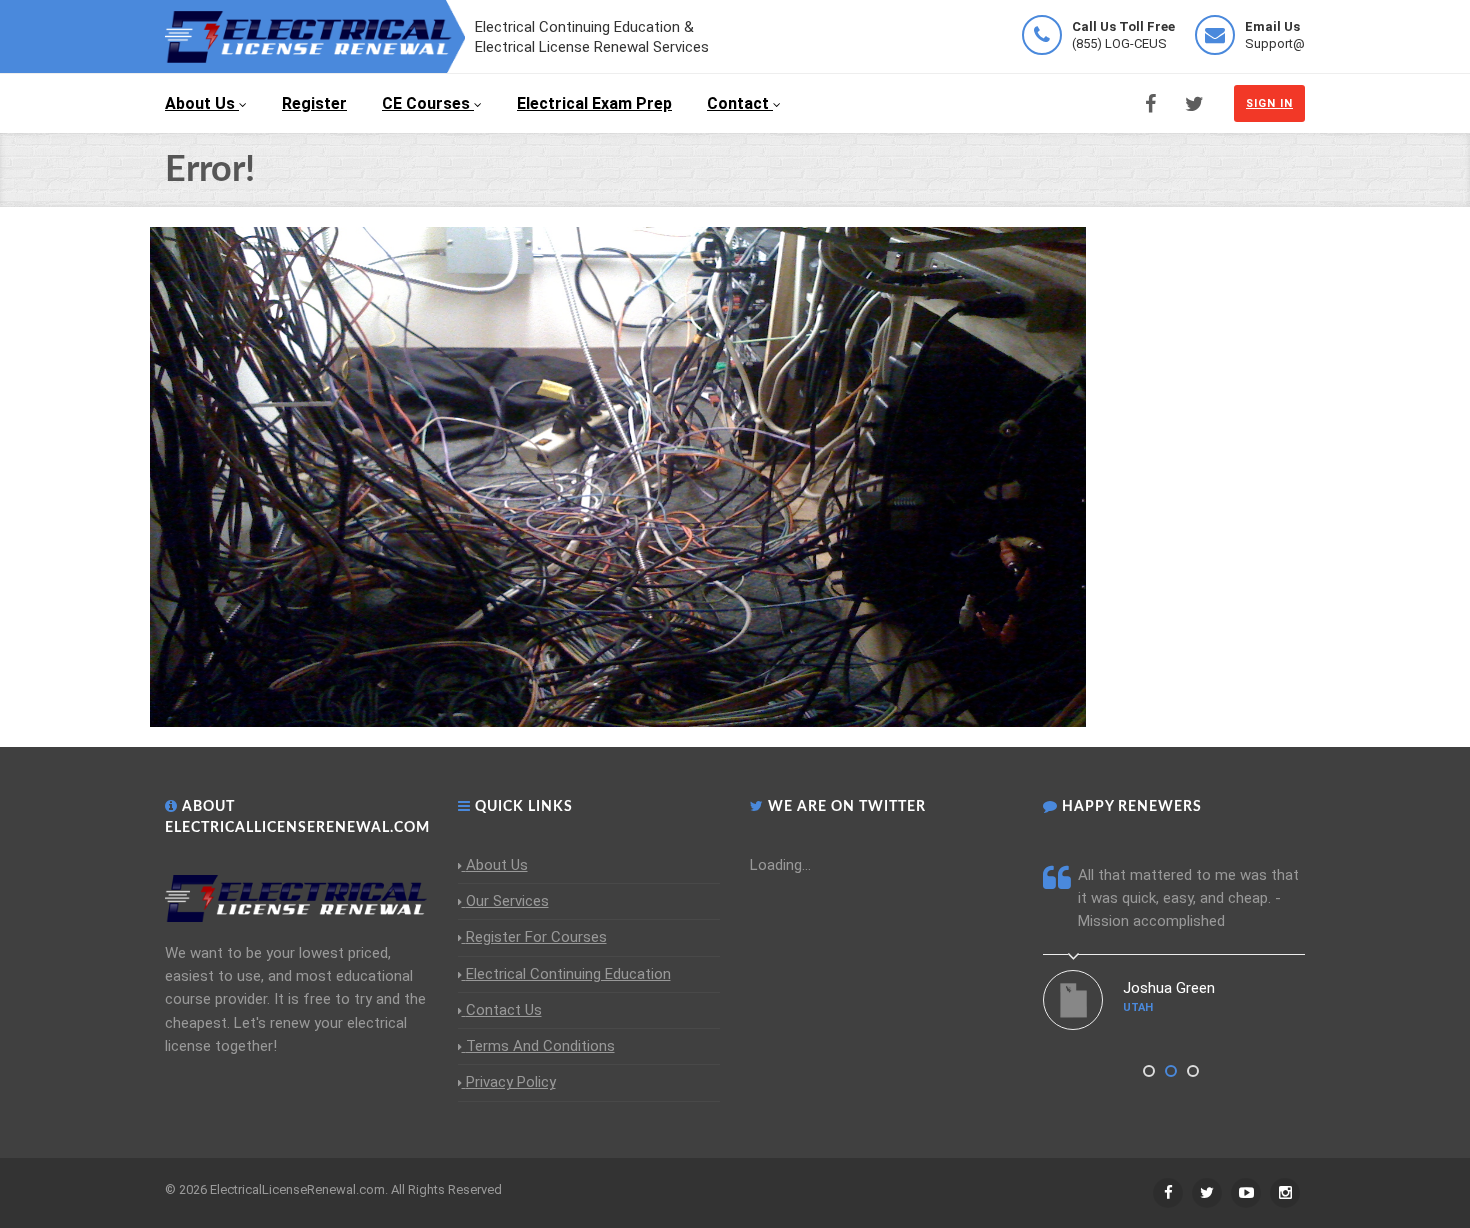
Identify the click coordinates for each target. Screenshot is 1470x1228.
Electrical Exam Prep (594, 103)
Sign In (1269, 103)
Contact (738, 103)
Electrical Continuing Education (568, 974)
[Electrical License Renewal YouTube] (1246, 1193)
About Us (200, 103)
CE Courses (426, 103)
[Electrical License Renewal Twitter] (1194, 104)
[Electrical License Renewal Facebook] (1150, 104)
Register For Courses (536, 937)
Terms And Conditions (540, 1046)
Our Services (507, 901)
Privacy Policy (511, 1082)
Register (314, 103)
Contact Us (504, 1010)
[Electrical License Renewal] (315, 35)
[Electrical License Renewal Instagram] (1285, 1193)
